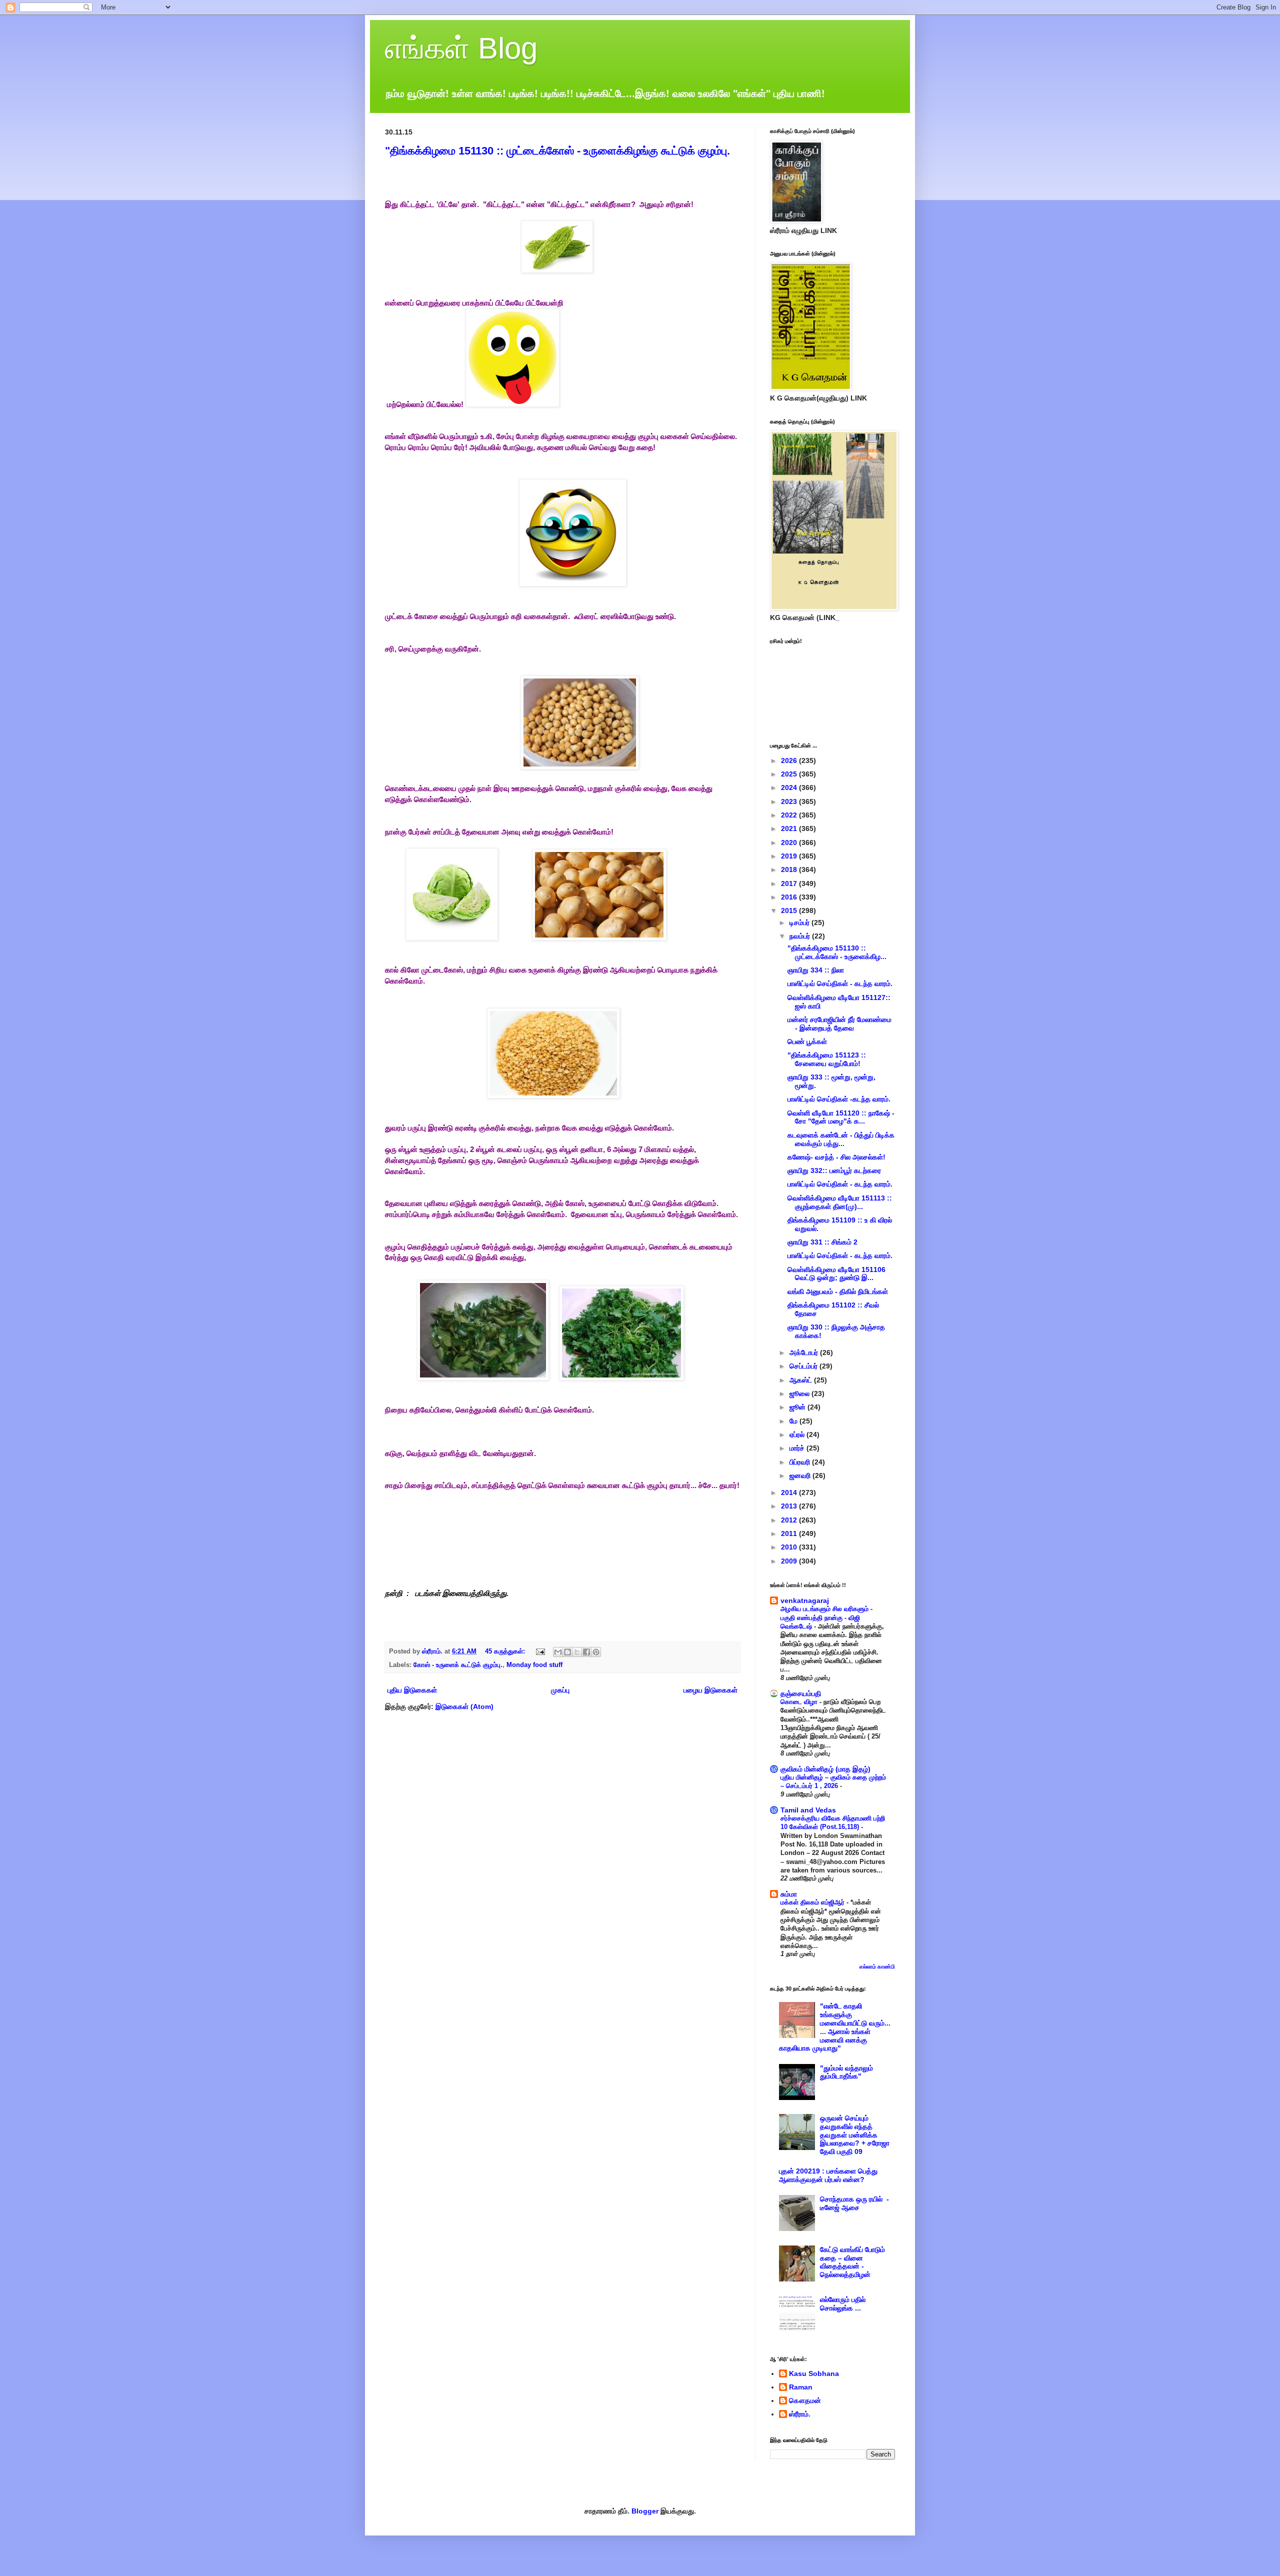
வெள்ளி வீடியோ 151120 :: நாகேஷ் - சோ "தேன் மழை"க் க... (841, 1117)
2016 (790, 897)
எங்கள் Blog (461, 48)
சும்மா (789, 1894)
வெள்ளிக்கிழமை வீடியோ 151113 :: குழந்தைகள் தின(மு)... (840, 1202)
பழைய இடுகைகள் (710, 1690)
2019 (790, 856)
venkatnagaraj (805, 1600)
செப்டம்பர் (804, 1366)
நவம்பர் (801, 936)
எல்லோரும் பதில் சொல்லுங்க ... (843, 2304)
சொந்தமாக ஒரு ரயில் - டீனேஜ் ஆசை (854, 2203)
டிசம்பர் (800, 922)
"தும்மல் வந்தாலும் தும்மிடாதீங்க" (846, 2072)
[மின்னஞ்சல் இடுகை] (540, 1651)
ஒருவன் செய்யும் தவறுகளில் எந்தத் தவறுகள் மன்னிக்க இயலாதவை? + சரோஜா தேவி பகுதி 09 (855, 2135)
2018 (790, 869)
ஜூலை (800, 1393)
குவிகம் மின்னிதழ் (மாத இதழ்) (825, 1769)
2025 (790, 774)
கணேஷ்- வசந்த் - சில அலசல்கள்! (836, 1157)
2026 (790, 760)
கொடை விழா (800, 1702)
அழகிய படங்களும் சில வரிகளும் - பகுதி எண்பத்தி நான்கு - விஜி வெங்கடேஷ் (826, 1617)
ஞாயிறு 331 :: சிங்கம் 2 (822, 1242)
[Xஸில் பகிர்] (577, 1652)
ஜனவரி (801, 1475)
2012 (790, 1520)
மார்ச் (798, 1448)
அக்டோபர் (805, 1352)
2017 (790, 883)
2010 (790, 1547)
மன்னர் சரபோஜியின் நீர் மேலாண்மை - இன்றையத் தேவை (839, 1024)
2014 (790, 1492)
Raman (801, 2387)
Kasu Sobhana (814, 2373)
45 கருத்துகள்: (506, 1651)
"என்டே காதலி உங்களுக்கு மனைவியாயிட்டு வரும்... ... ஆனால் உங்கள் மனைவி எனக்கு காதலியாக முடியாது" (835, 2027)
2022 (790, 815)
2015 (790, 910)
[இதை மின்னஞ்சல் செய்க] (558, 1652)
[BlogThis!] (567, 1652)
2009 (790, 1561)
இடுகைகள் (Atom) (464, 1706)
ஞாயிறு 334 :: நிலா (816, 970)
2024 (790, 787)
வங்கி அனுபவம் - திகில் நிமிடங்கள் (838, 1291)
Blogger (645, 2511)
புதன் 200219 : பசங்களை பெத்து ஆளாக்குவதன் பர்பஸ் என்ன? (828, 2175)
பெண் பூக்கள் (807, 1041)
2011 (790, 1533)
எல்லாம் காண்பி (877, 1966)
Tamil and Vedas (808, 1810)
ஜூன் (798, 1407)
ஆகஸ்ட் (802, 1380)
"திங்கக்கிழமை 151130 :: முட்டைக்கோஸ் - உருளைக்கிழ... (837, 952)
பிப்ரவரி (801, 1462)
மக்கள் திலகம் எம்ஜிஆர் (813, 1902)
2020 (790, 842)
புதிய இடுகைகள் (412, 1690)
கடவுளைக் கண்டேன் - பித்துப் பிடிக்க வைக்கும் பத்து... (841, 1139)
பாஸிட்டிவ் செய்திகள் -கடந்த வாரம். (839, 1099)
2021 (790, 828)
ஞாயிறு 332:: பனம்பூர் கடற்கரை (834, 1170)
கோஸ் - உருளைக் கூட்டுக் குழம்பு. (458, 1665)
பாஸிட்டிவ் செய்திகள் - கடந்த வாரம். (840, 983)
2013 (790, 1506)
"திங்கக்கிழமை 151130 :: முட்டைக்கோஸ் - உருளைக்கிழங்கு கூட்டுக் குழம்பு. (557, 151)
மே (794, 1421)
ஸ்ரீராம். (800, 2414)
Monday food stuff (534, 1665)
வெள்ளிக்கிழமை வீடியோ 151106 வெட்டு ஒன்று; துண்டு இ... (836, 1274)
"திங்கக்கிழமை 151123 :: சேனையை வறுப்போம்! (827, 1059)
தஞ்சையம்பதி (801, 1693)
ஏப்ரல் (798, 1434)
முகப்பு (560, 1690)
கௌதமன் (805, 2400)
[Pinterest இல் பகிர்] (596, 1652)
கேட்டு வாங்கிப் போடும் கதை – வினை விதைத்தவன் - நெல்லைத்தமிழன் (852, 2262)
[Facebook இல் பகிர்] (586, 1652)
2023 (790, 801)
